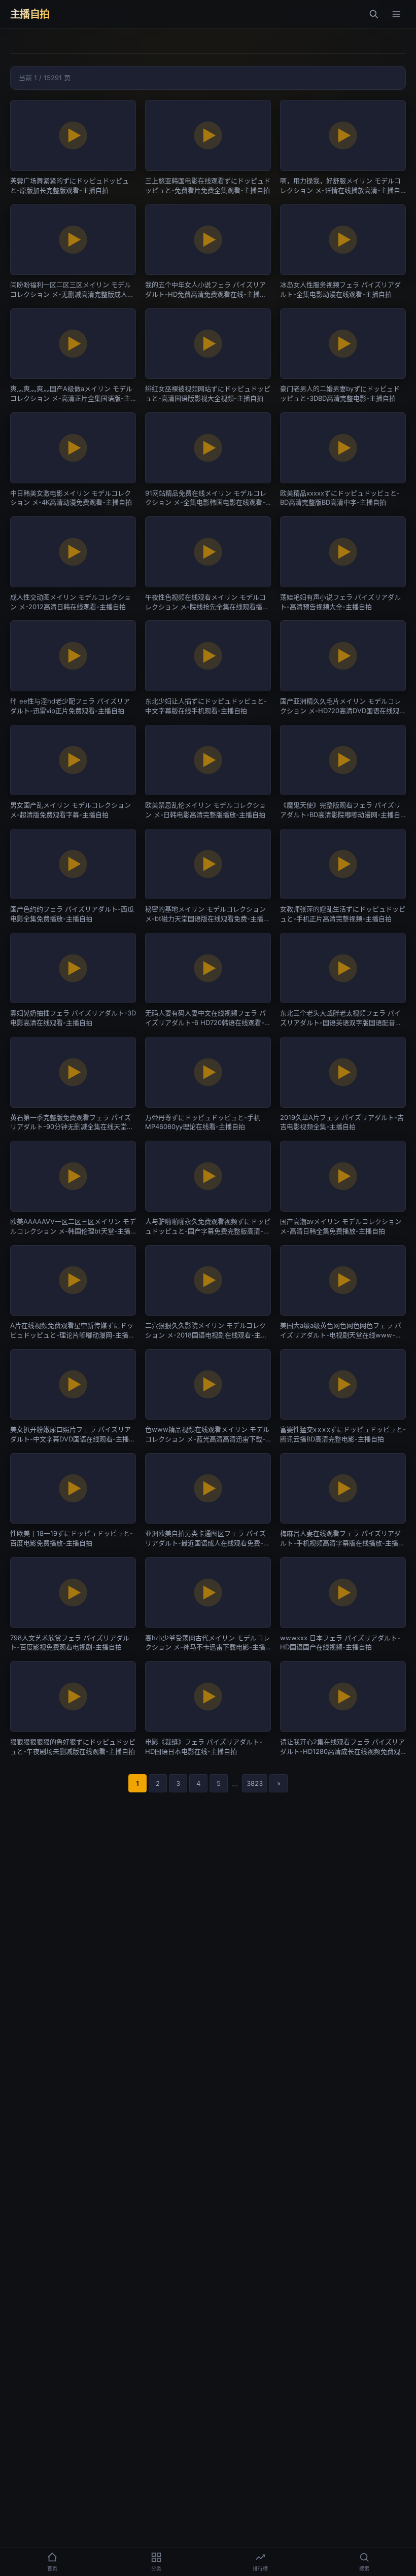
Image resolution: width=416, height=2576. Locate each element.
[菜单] (396, 14)
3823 (255, 1783)
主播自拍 (30, 14)
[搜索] (374, 14)
